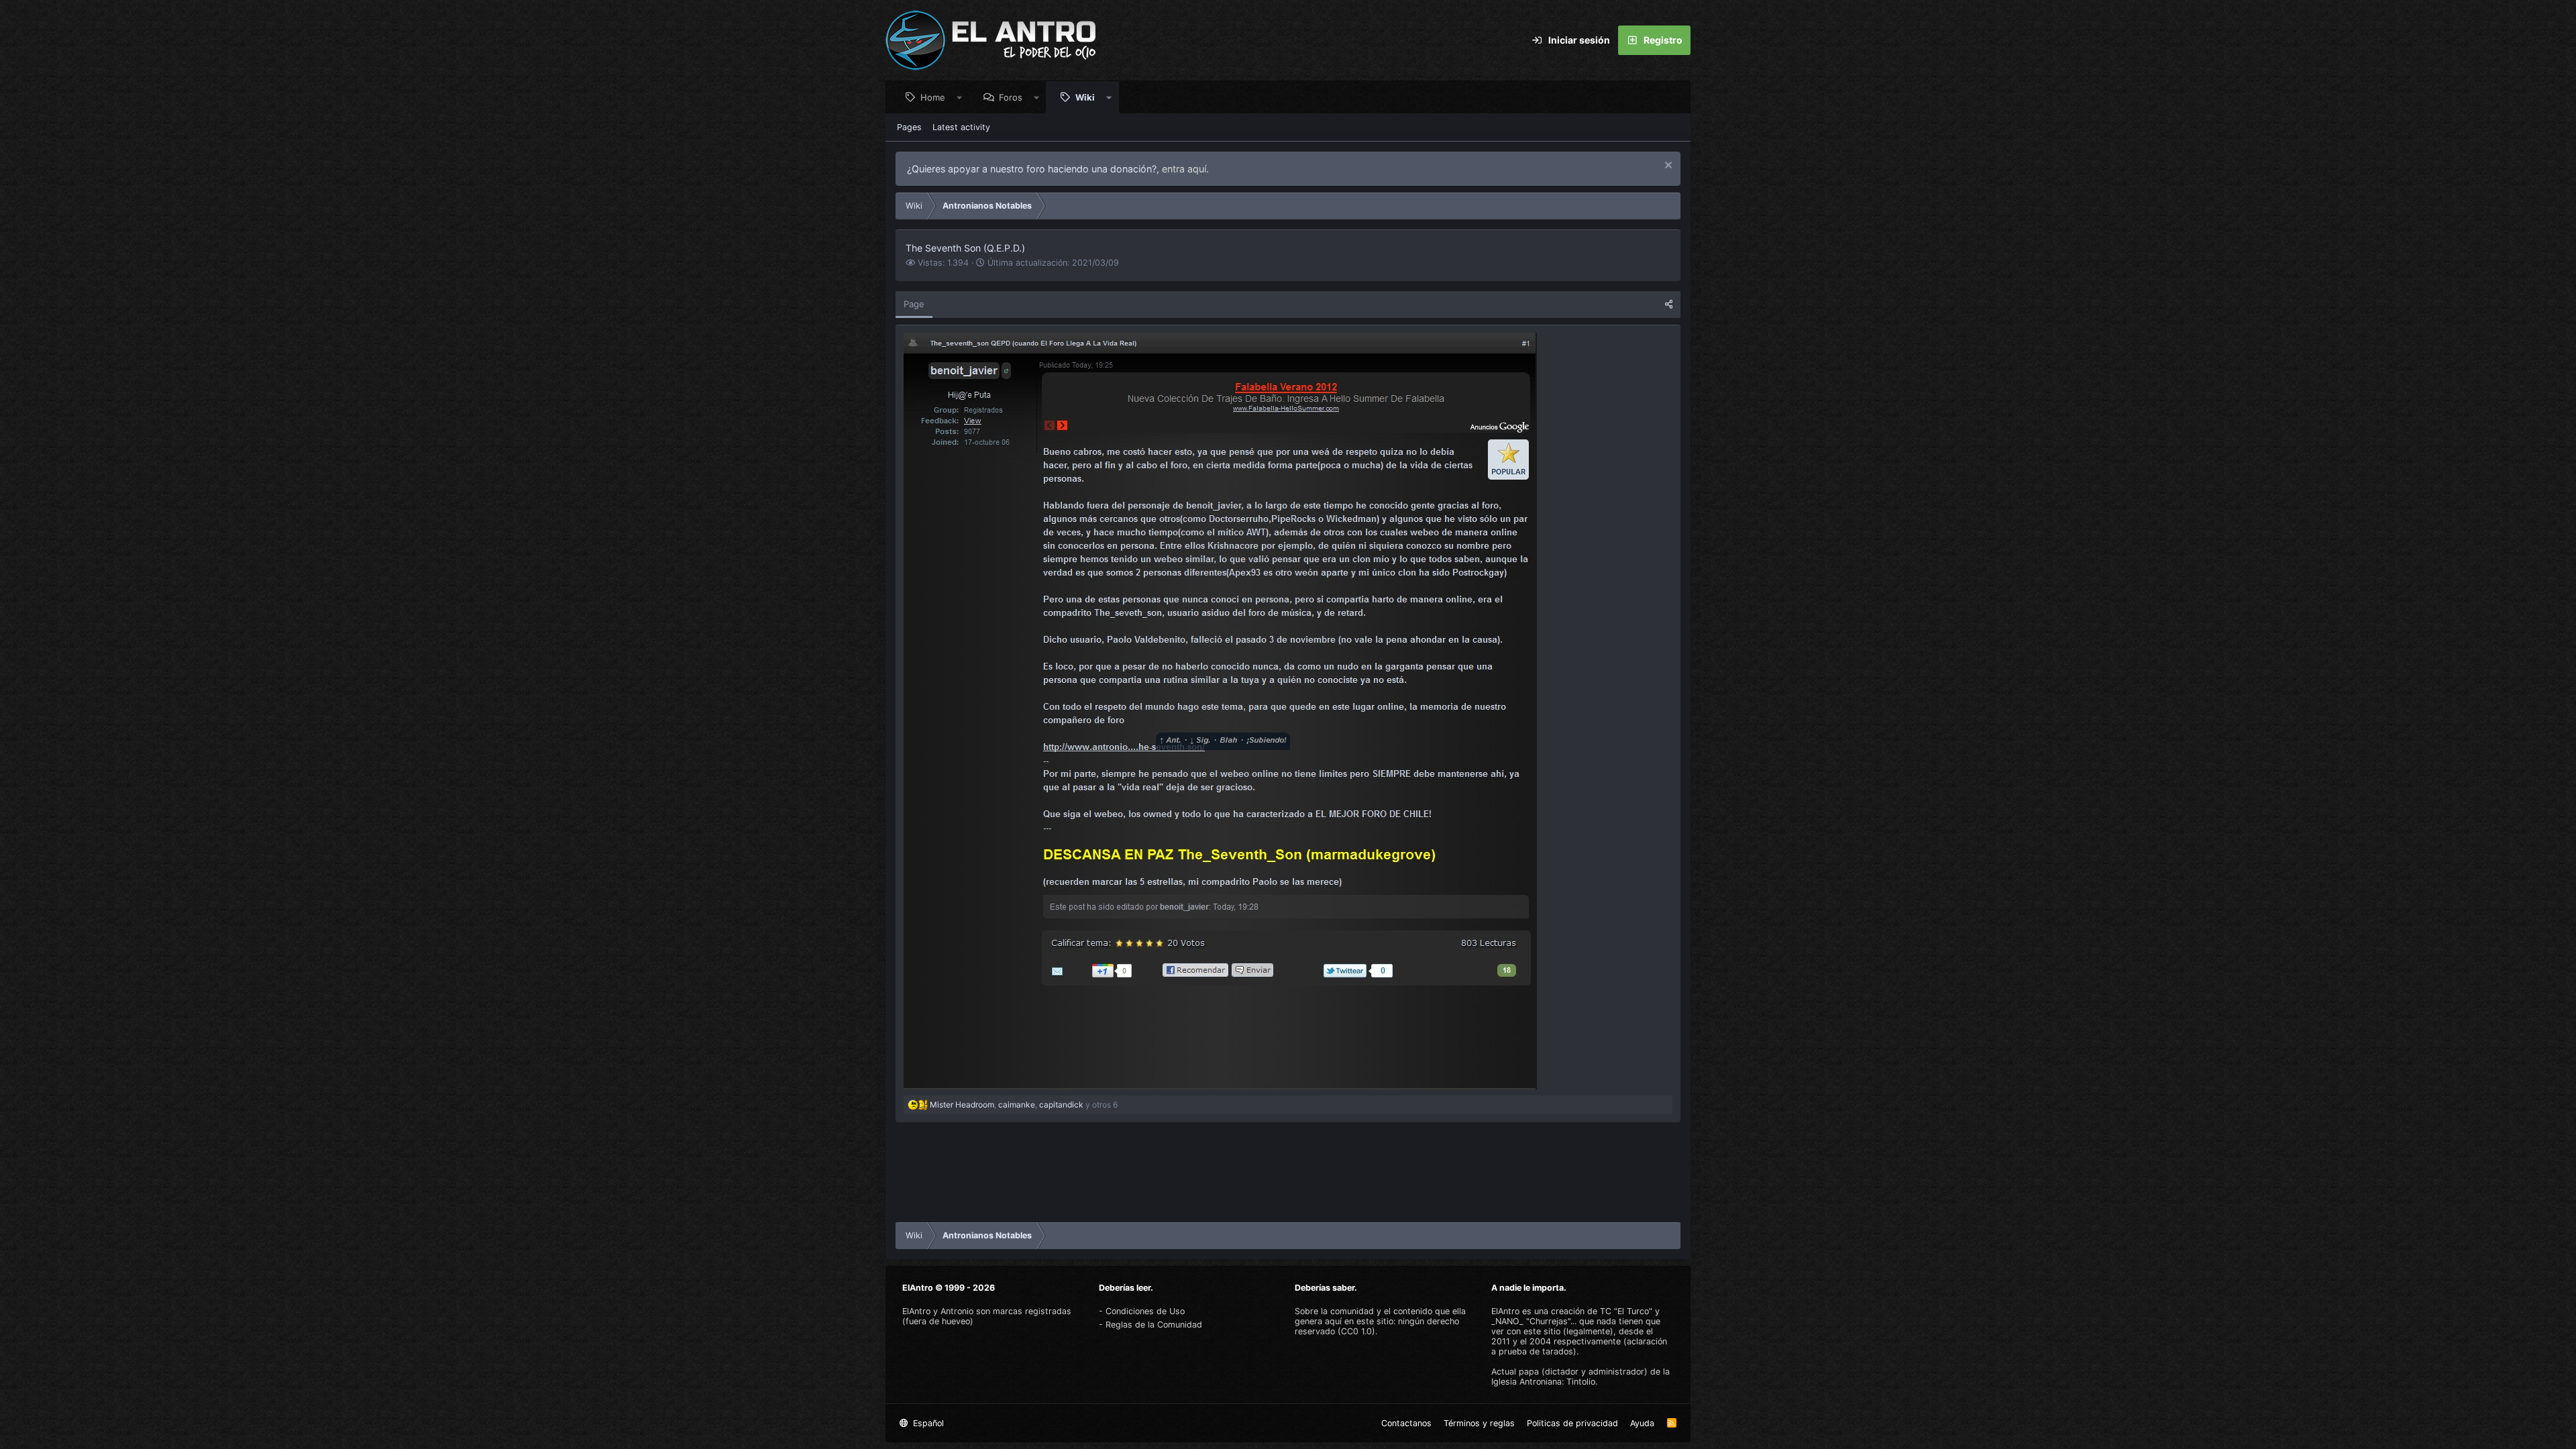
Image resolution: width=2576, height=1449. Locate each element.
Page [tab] (914, 304)
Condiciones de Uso (1145, 1311)
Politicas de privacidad (1572, 1423)
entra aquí (1184, 169)
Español (927, 1423)
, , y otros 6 (1024, 1105)
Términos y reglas (1479, 1423)
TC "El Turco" (1626, 1311)
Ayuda (1642, 1423)
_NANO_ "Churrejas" (1531, 1321)
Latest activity (961, 127)
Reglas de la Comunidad (1154, 1325)
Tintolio (1581, 1382)
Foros (1011, 97)
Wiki (1085, 97)
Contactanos (1406, 1423)
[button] (960, 97)
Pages (909, 127)
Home (933, 97)
